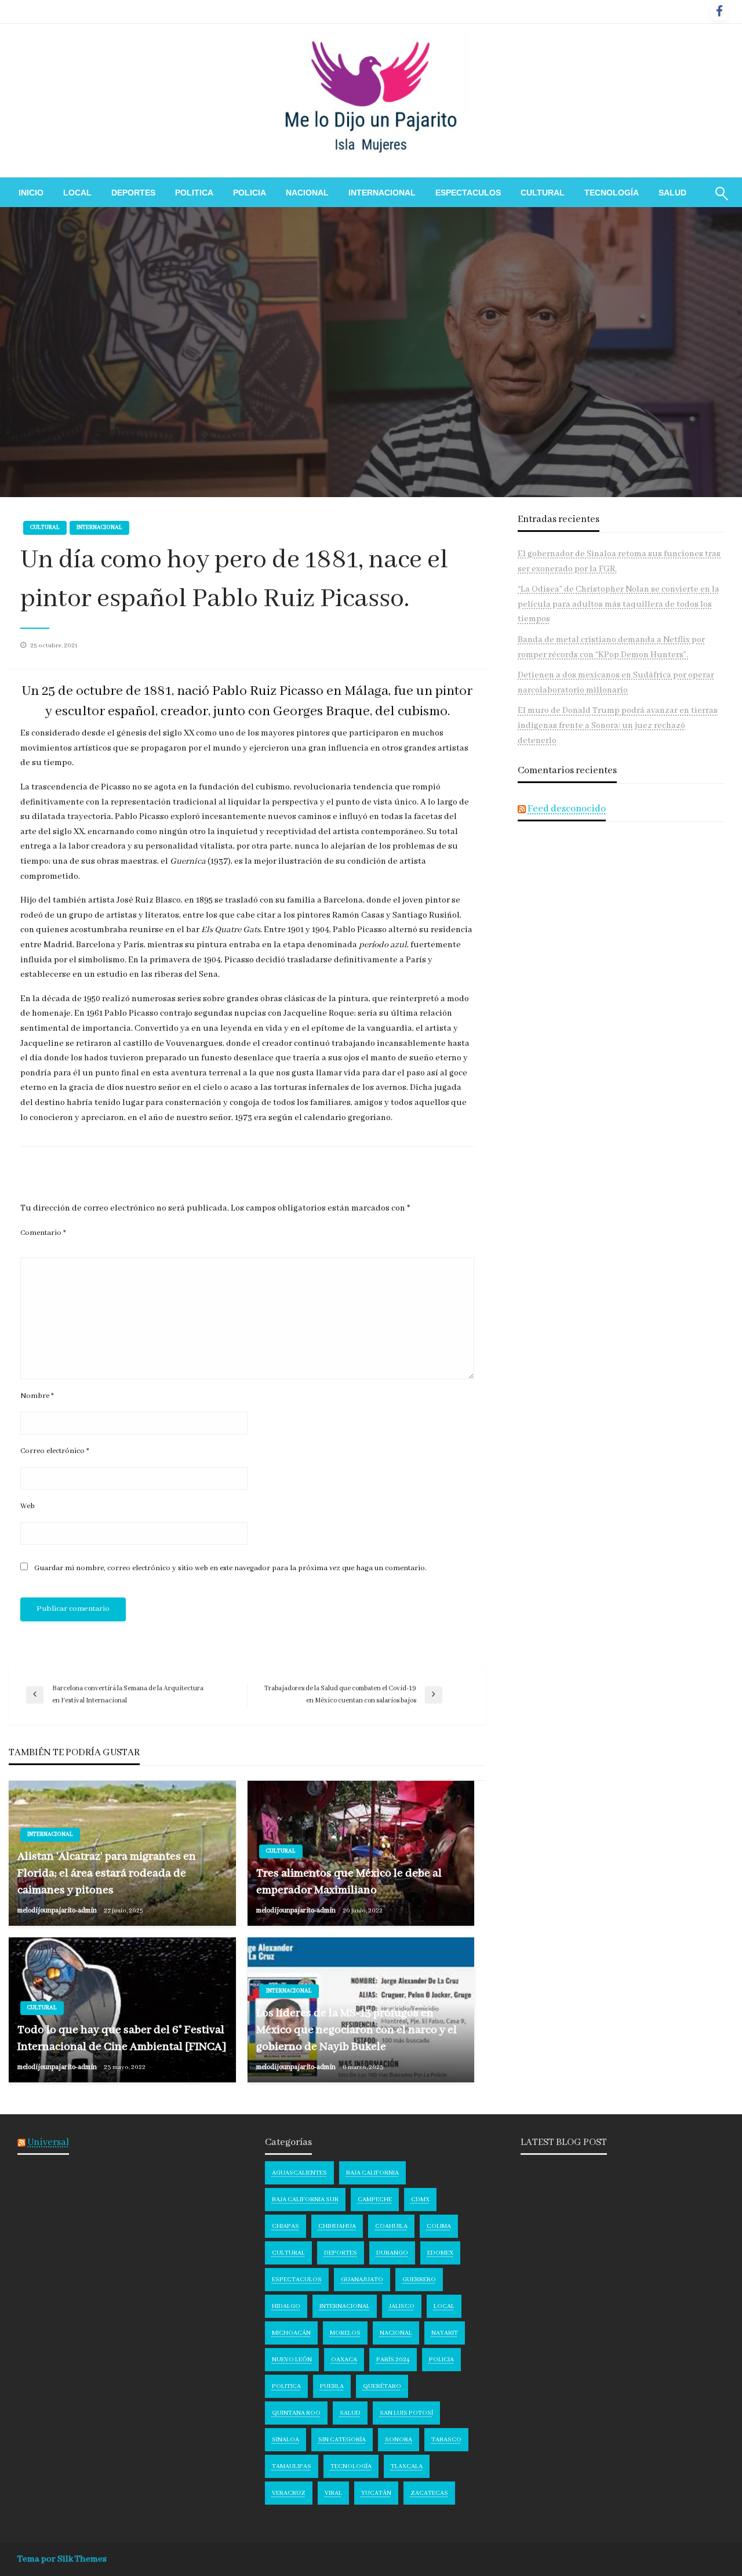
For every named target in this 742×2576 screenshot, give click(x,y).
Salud (672, 193)
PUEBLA (332, 2386)
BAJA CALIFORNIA (372, 2173)
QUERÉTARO (382, 2386)
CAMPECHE (375, 2200)
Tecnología (612, 193)
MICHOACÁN (291, 2333)
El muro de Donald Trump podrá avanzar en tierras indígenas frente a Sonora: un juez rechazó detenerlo (618, 725)
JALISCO (402, 2306)
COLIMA (439, 2226)
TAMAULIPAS (292, 2466)
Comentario (43, 1233)
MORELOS (345, 2333)
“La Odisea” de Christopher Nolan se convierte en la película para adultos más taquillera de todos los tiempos (619, 604)
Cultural (543, 193)
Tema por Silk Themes (62, 2559)
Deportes (133, 193)
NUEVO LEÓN (292, 2360)
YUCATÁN (376, 2493)
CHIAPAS (285, 2226)
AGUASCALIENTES (299, 2173)
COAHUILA (391, 2226)
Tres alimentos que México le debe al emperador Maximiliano (349, 1882)
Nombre (37, 1396)
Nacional (307, 193)
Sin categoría (342, 2440)
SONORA (399, 2440)
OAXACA (344, 2360)
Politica (194, 193)
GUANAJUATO (362, 2280)
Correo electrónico (55, 1451)
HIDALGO (286, 2306)
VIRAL (333, 2493)
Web (28, 1506)
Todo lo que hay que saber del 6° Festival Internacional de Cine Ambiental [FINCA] (122, 2038)
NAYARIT (445, 2333)
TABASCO (446, 2440)
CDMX (420, 2200)
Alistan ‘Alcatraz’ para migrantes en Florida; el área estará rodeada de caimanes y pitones (107, 1874)
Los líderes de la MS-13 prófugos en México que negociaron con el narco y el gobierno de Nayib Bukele (357, 2030)
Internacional (382, 193)
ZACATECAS (429, 2493)
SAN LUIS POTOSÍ (406, 2413)
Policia (250, 193)
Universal (48, 2142)
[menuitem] (31, 193)
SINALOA (285, 2440)
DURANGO (392, 2253)
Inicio (31, 193)
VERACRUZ (289, 2493)
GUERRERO (419, 2280)
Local (77, 193)
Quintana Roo (296, 2413)
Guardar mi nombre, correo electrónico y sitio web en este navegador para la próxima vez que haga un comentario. (230, 1568)
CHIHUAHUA (337, 2226)
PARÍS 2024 (393, 2360)
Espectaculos (468, 193)
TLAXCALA (407, 2466)
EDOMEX (440, 2253)
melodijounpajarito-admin (58, 1910)
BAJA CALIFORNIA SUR (305, 2200)
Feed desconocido (567, 809)
